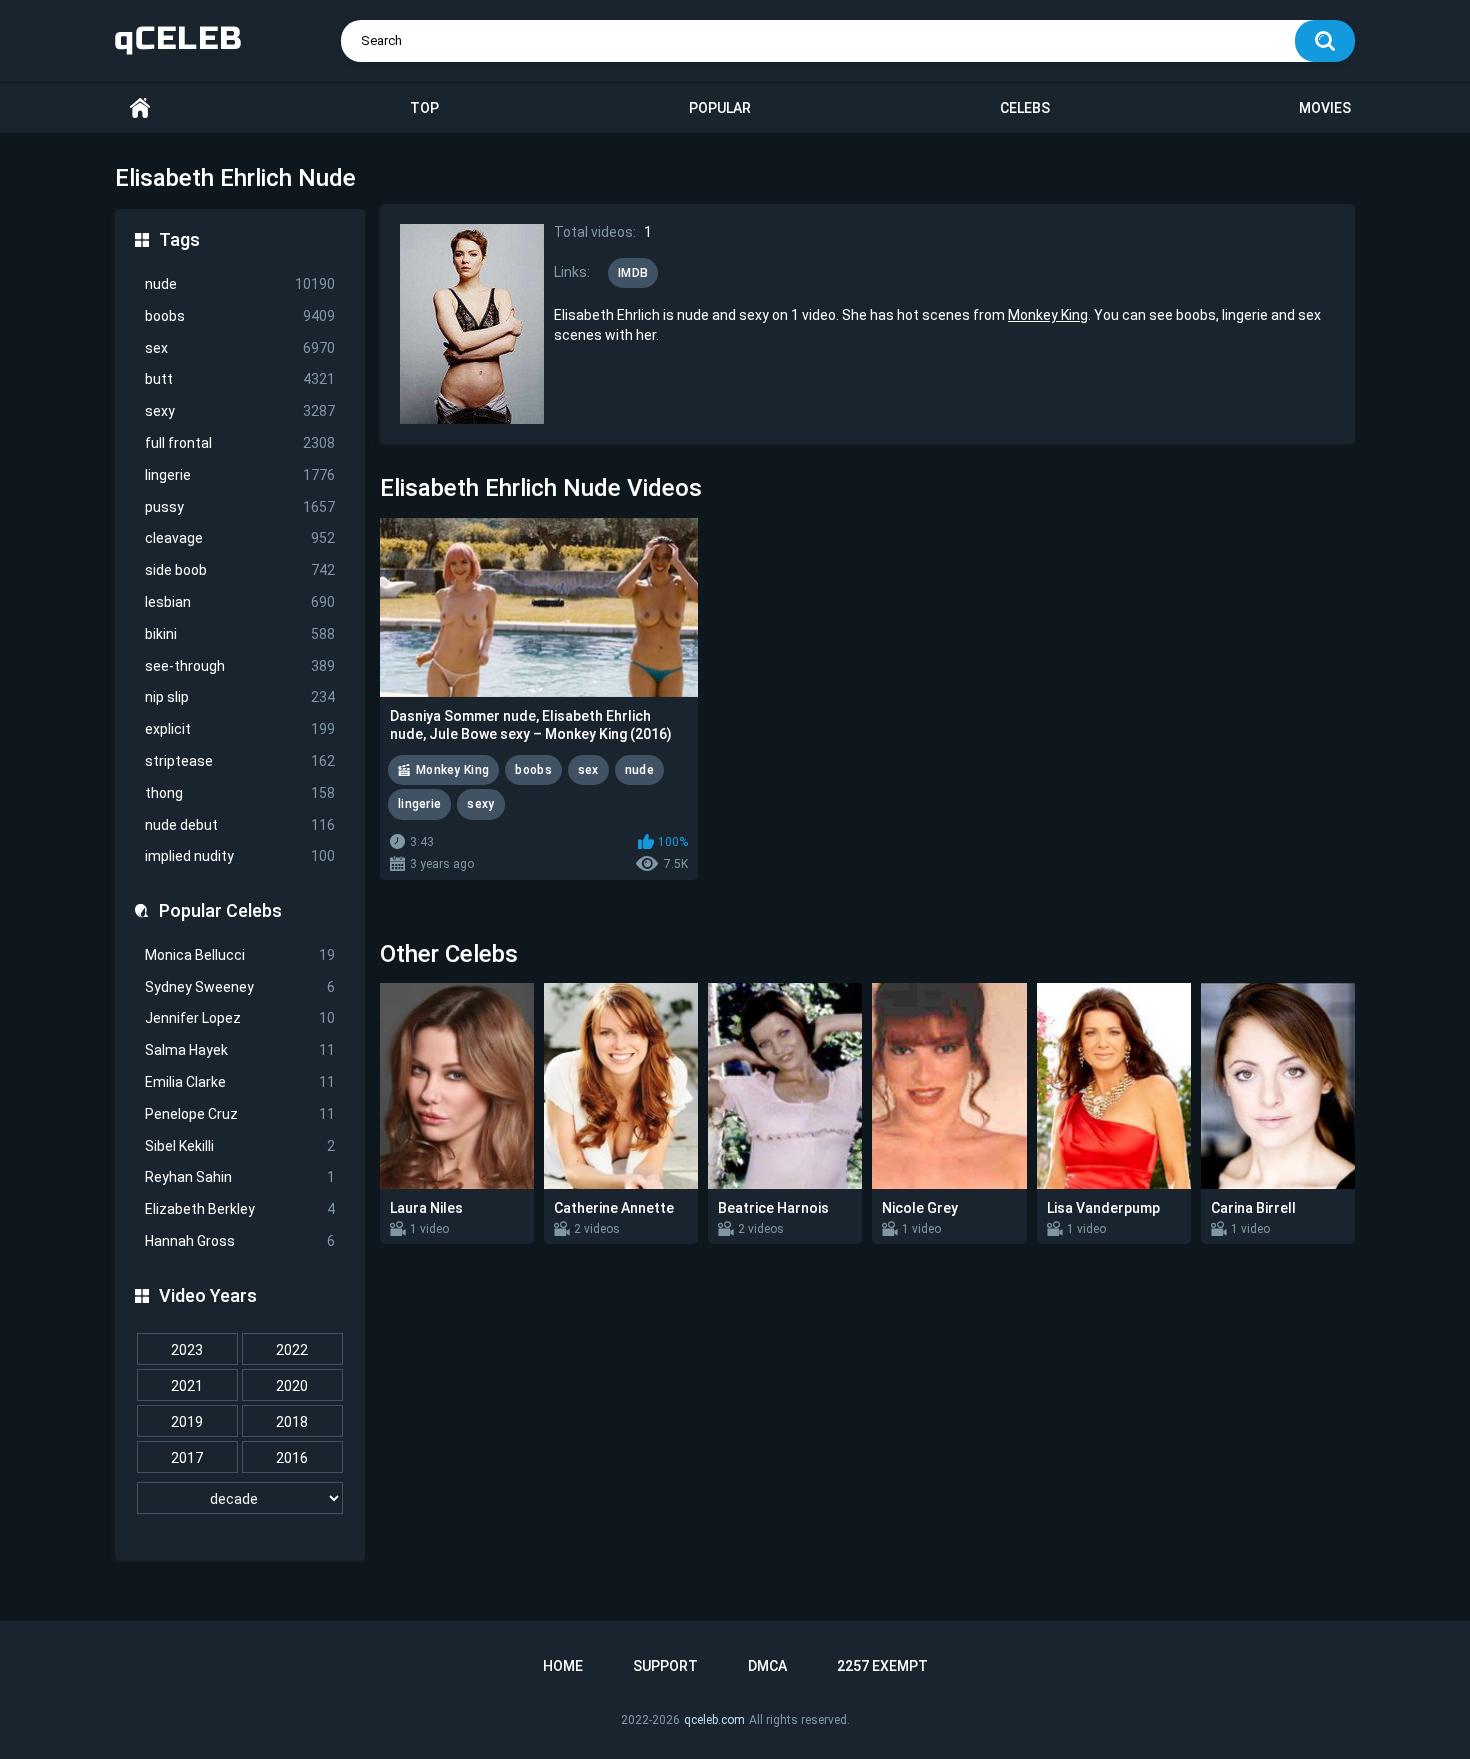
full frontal (240, 443)
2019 (187, 1422)
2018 (292, 1422)
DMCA (767, 1666)
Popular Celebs (220, 910)
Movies (1325, 108)
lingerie (240, 475)
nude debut (240, 825)
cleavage (240, 538)
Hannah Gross (240, 1241)
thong (240, 793)
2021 (187, 1386)
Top (424, 108)
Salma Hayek (240, 1050)
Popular (720, 108)
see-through (240, 666)
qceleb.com (714, 1720)
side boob (240, 570)
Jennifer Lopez (240, 1018)
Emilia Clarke (240, 1082)
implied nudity (240, 856)
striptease (240, 761)
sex (240, 348)
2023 (187, 1350)
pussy (240, 507)
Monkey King (1048, 315)
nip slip (240, 697)
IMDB (633, 273)
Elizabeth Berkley (240, 1209)
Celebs (1025, 108)
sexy (240, 411)
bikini (240, 634)
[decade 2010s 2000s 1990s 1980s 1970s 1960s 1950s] (240, 1499)
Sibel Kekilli (240, 1146)
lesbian (240, 602)
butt (240, 379)
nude (240, 284)
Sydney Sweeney (240, 987)
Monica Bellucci (240, 955)
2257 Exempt (882, 1666)
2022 (292, 1350)
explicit (240, 729)
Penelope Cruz (240, 1114)
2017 (187, 1458)
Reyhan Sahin (240, 1177)
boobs (240, 316)
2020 (292, 1386)
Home (140, 108)
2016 (292, 1458)
